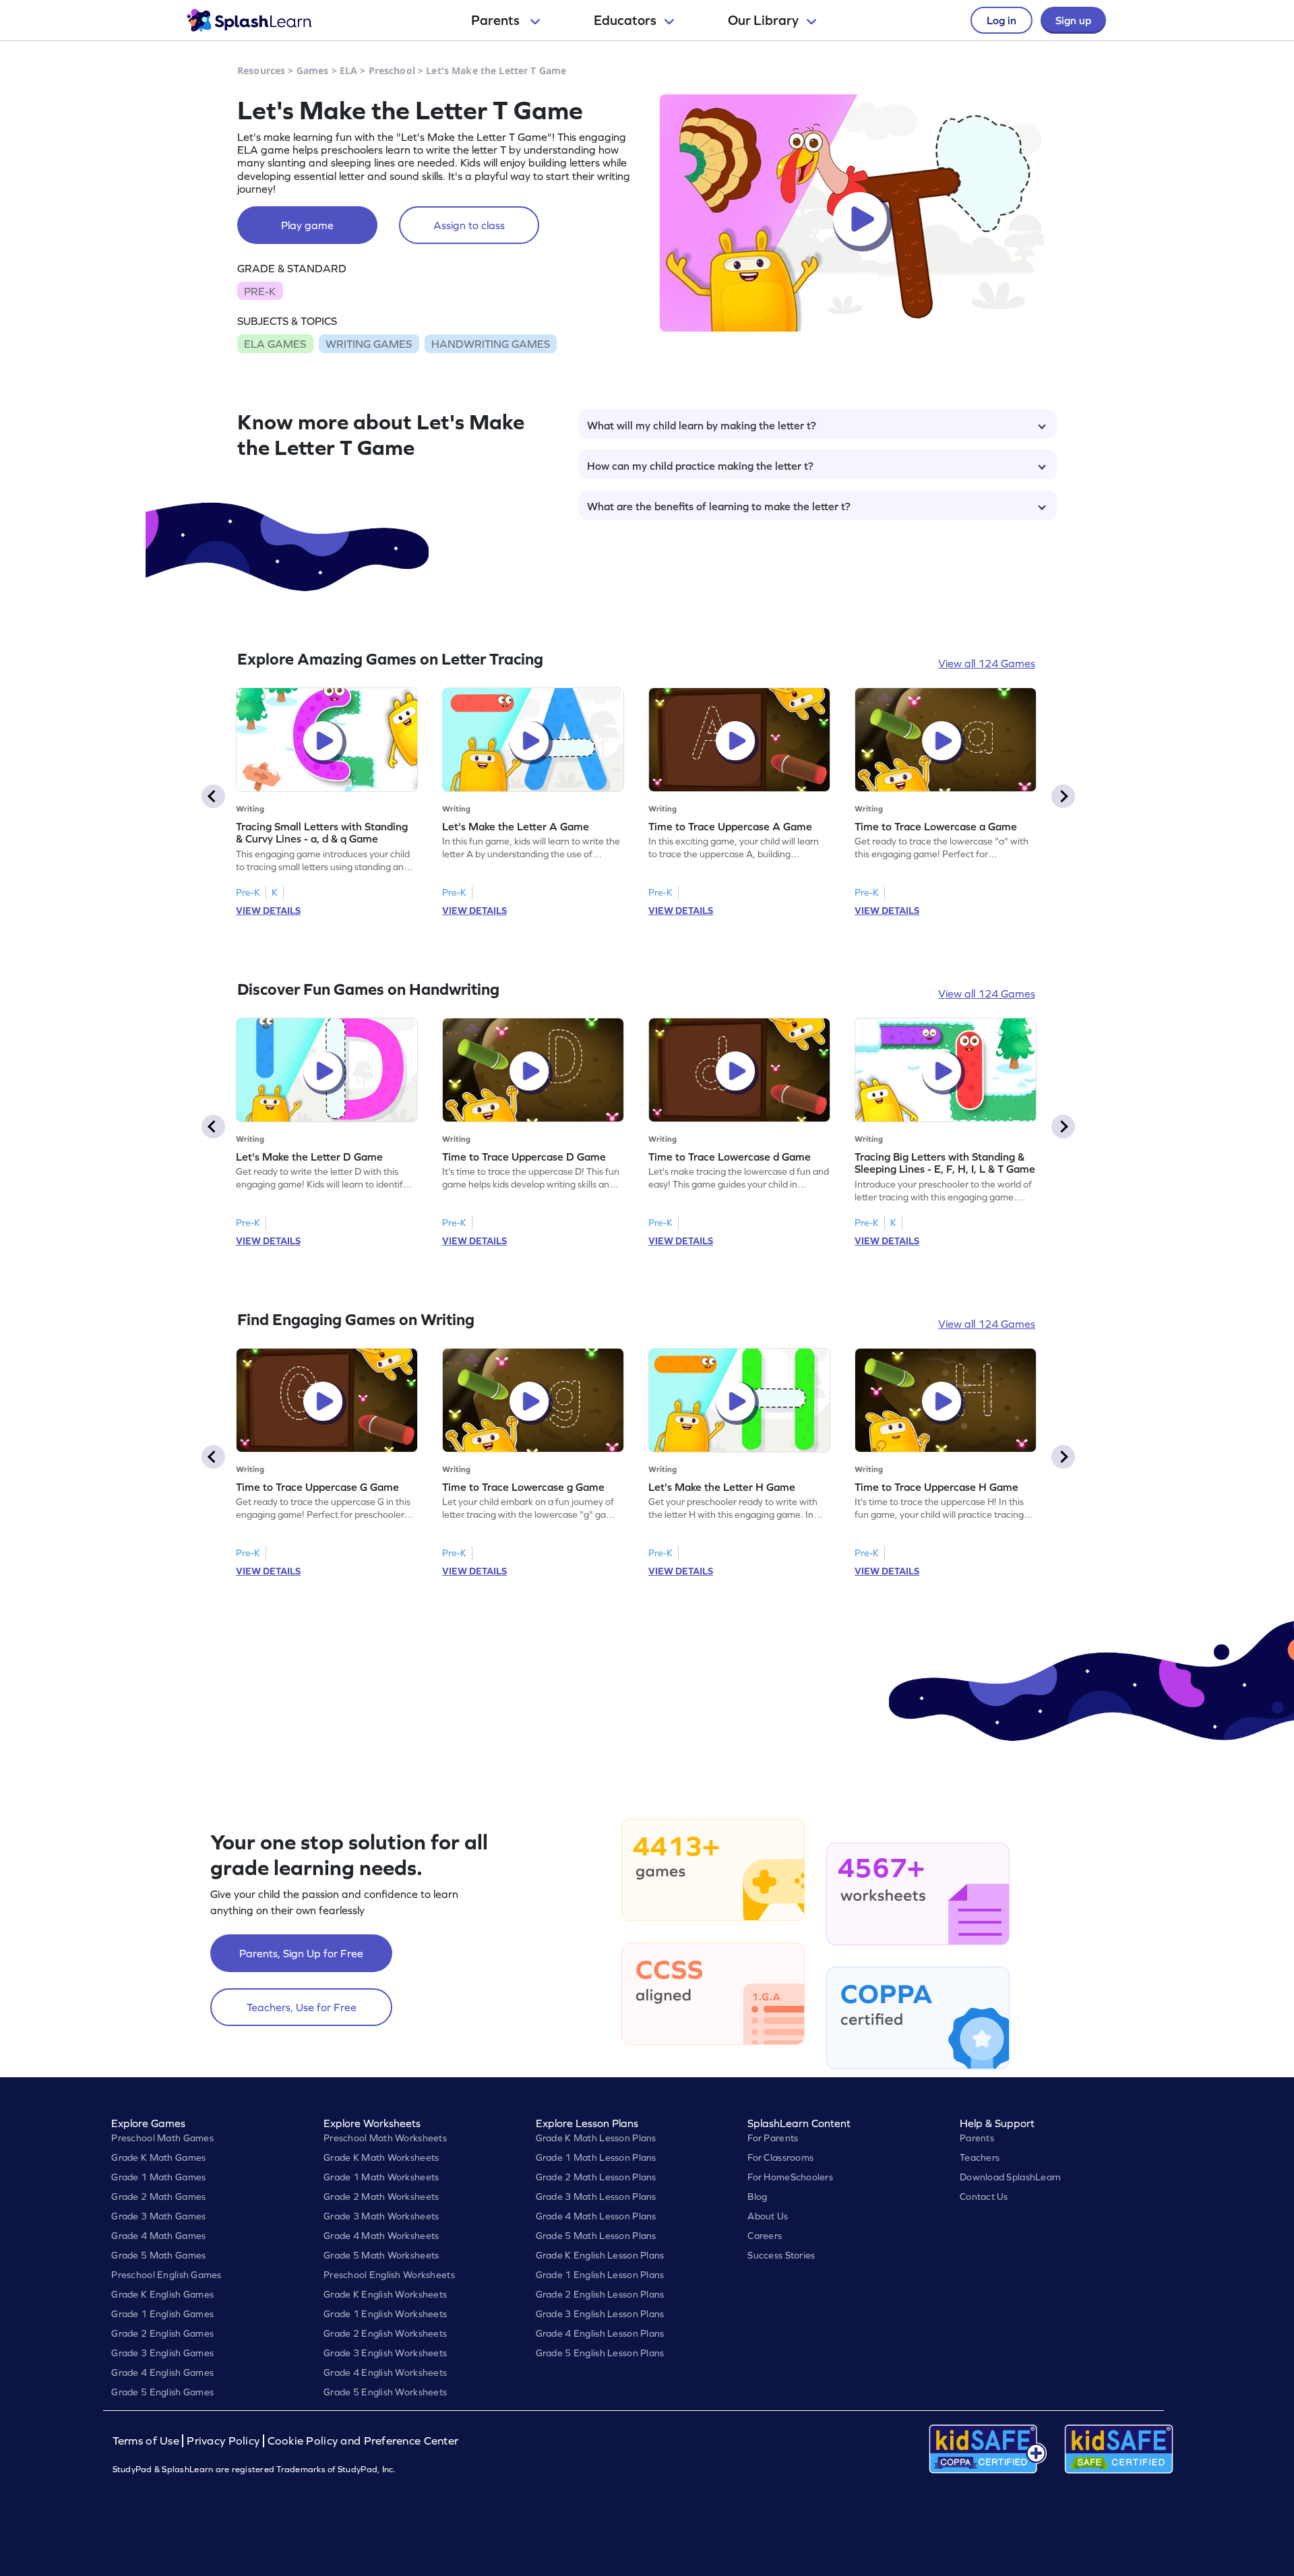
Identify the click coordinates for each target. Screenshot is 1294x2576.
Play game (307, 225)
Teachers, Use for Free (302, 2007)
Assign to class (469, 225)
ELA (348, 70)
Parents (497, 20)
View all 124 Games (987, 663)
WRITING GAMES (369, 344)
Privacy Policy (223, 2441)
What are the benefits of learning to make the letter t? (719, 506)
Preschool (392, 70)
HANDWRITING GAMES (491, 344)
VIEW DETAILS (268, 911)
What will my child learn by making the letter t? (702, 425)
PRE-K (260, 291)
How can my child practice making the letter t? (700, 466)
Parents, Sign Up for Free (301, 1953)
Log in (1002, 20)
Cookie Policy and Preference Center (363, 2441)
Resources (261, 70)
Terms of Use (148, 2441)
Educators (625, 20)
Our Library (763, 20)
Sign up (1073, 20)
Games (313, 70)
